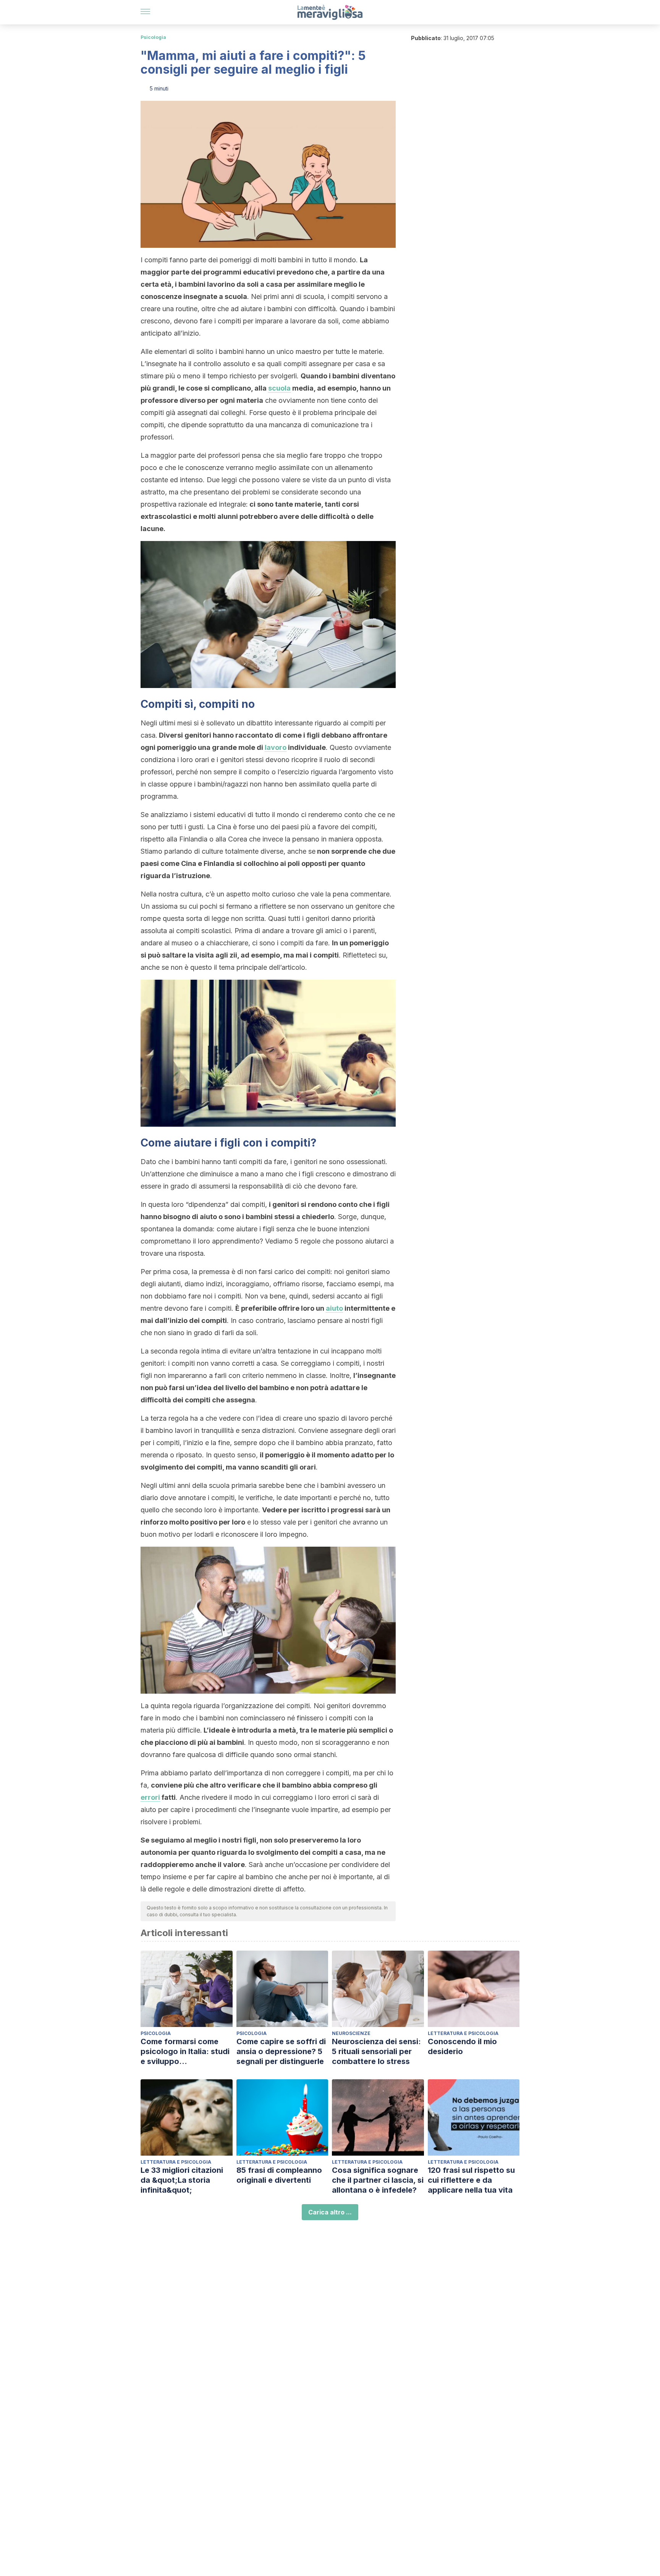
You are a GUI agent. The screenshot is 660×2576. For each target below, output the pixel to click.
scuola (279, 388)
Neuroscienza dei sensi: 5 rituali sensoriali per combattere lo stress (376, 2051)
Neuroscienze (351, 2033)
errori (150, 1797)
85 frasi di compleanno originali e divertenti (279, 2175)
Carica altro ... (330, 2212)
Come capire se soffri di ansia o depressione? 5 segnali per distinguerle (281, 2051)
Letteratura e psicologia (463, 2033)
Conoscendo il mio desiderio (462, 2046)
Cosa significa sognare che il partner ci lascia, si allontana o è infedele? (378, 2180)
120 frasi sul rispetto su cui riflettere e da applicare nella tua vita (471, 2180)
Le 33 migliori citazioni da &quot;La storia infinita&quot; (182, 2180)
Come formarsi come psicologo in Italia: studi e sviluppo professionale (185, 2052)
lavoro (276, 747)
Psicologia (153, 37)
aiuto (334, 1308)
